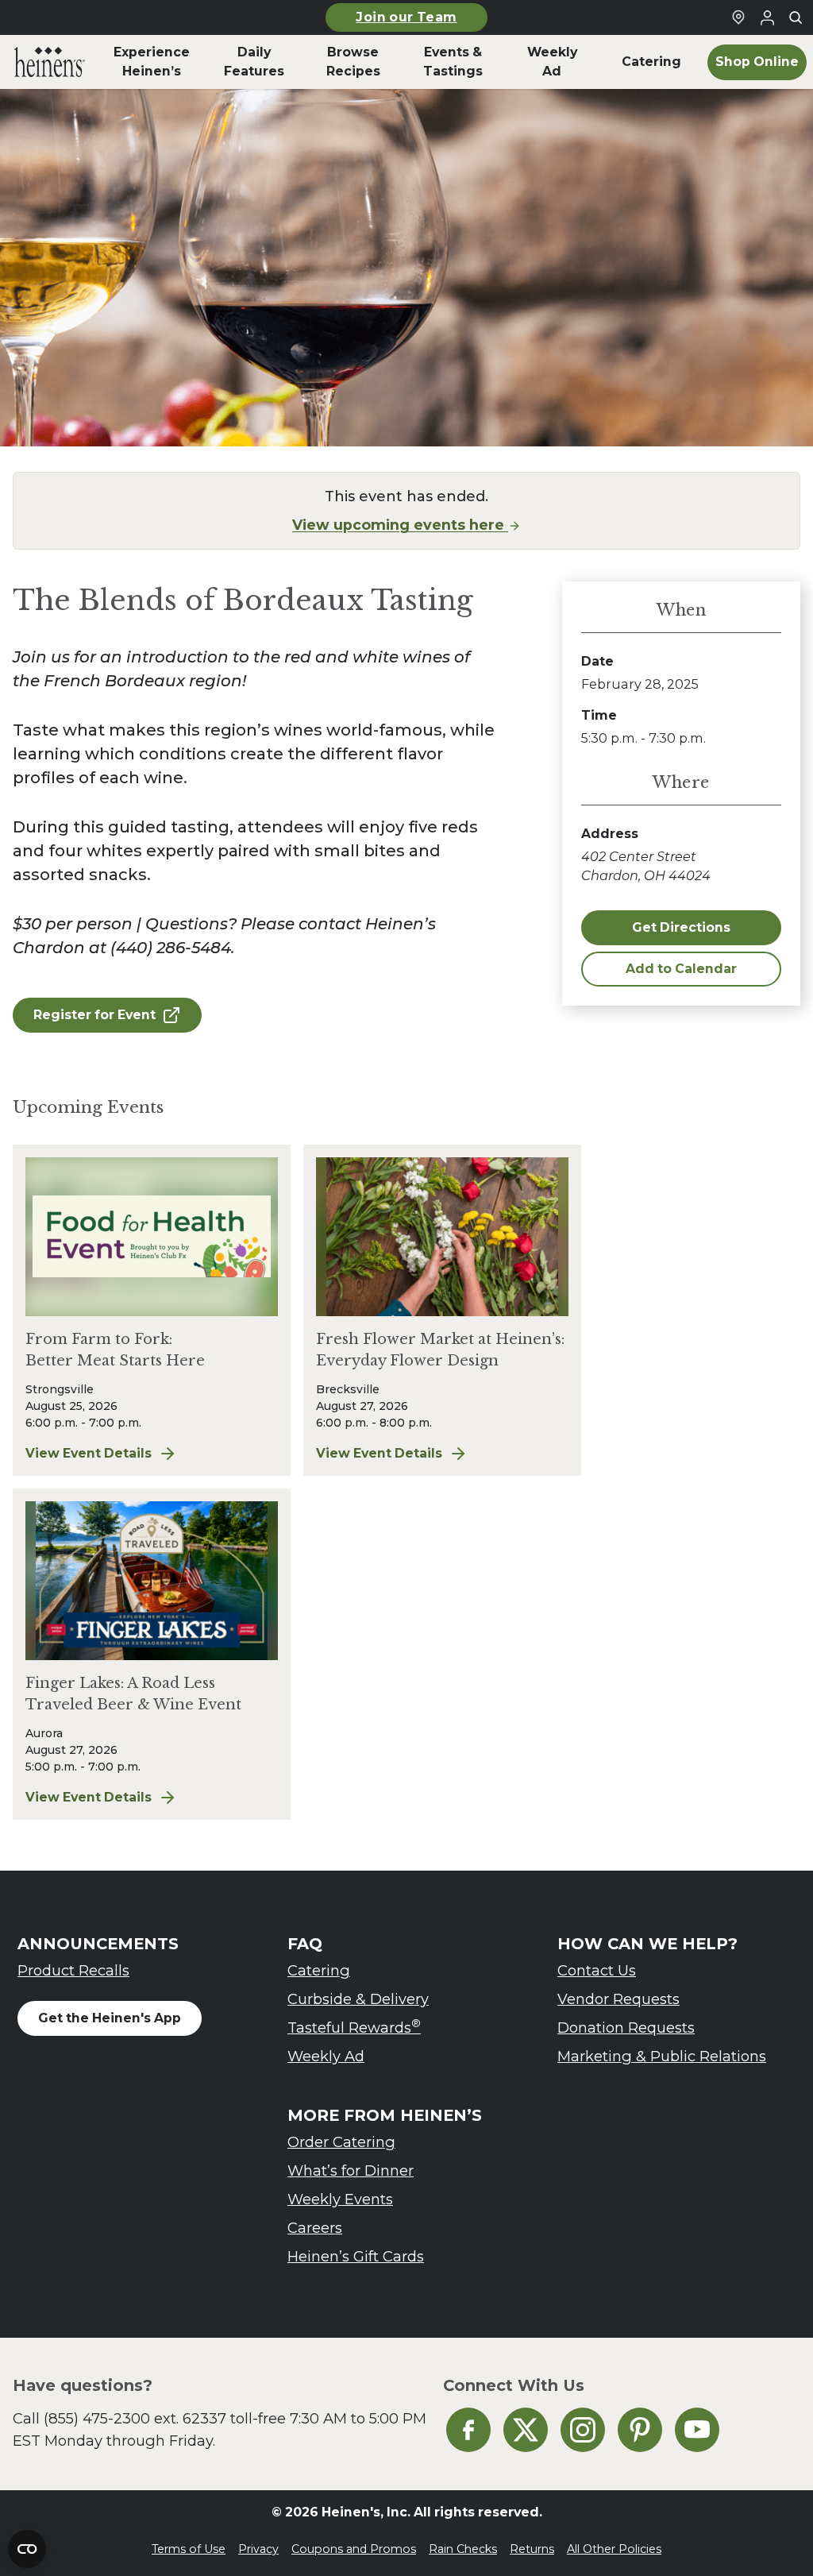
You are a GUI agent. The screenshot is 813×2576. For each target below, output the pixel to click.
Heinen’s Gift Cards (356, 2256)
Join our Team (406, 17)
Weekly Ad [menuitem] (552, 62)
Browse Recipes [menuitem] (353, 62)
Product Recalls (73, 1970)
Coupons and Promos (354, 2549)
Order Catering (341, 2142)
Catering (319, 1970)
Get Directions (681, 927)
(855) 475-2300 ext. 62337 (135, 2418)
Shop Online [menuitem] (757, 62)
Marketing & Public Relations (662, 2056)
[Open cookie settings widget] (27, 2549)
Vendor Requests (618, 1999)
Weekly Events (340, 2199)
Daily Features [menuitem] (254, 62)
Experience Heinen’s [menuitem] (152, 62)
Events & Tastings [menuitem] (453, 62)
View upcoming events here (400, 525)
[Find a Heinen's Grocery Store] (738, 17)
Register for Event (94, 1015)
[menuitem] (50, 62)
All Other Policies (614, 2549)
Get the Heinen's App (110, 2018)
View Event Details (152, 1454)
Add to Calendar (681, 969)
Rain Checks (463, 2549)
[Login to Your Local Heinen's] (767, 17)
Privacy (258, 2549)
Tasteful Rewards (354, 2027)
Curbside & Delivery (358, 1999)
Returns (532, 2549)
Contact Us (597, 1970)
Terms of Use (189, 2549)
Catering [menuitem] (651, 62)
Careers (315, 2228)
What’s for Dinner (351, 2170)
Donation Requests (626, 2028)
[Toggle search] (796, 17)
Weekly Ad (326, 2056)
